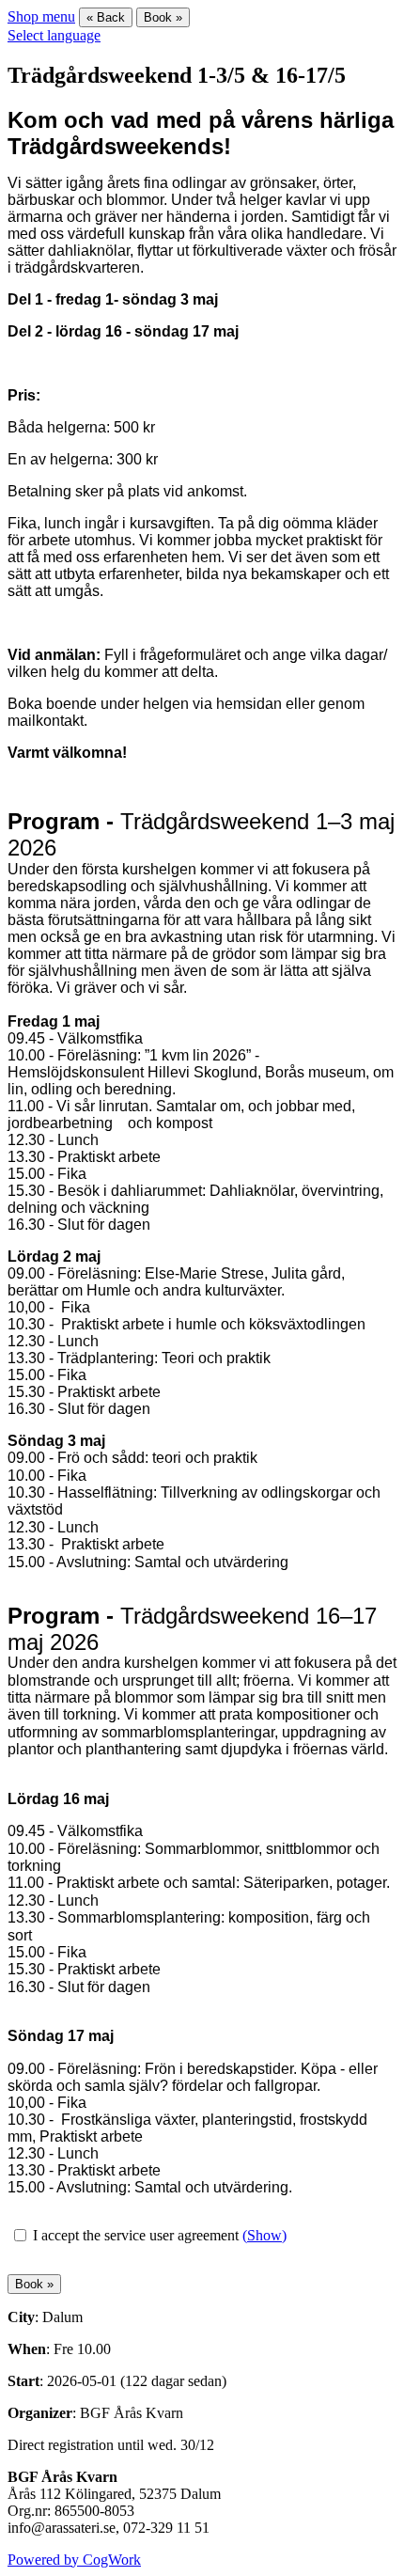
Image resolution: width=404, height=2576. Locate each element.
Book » (163, 17)
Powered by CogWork (74, 2560)
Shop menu (41, 16)
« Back (106, 17)
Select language (54, 35)
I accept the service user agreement (136, 2235)
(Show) (264, 2235)
